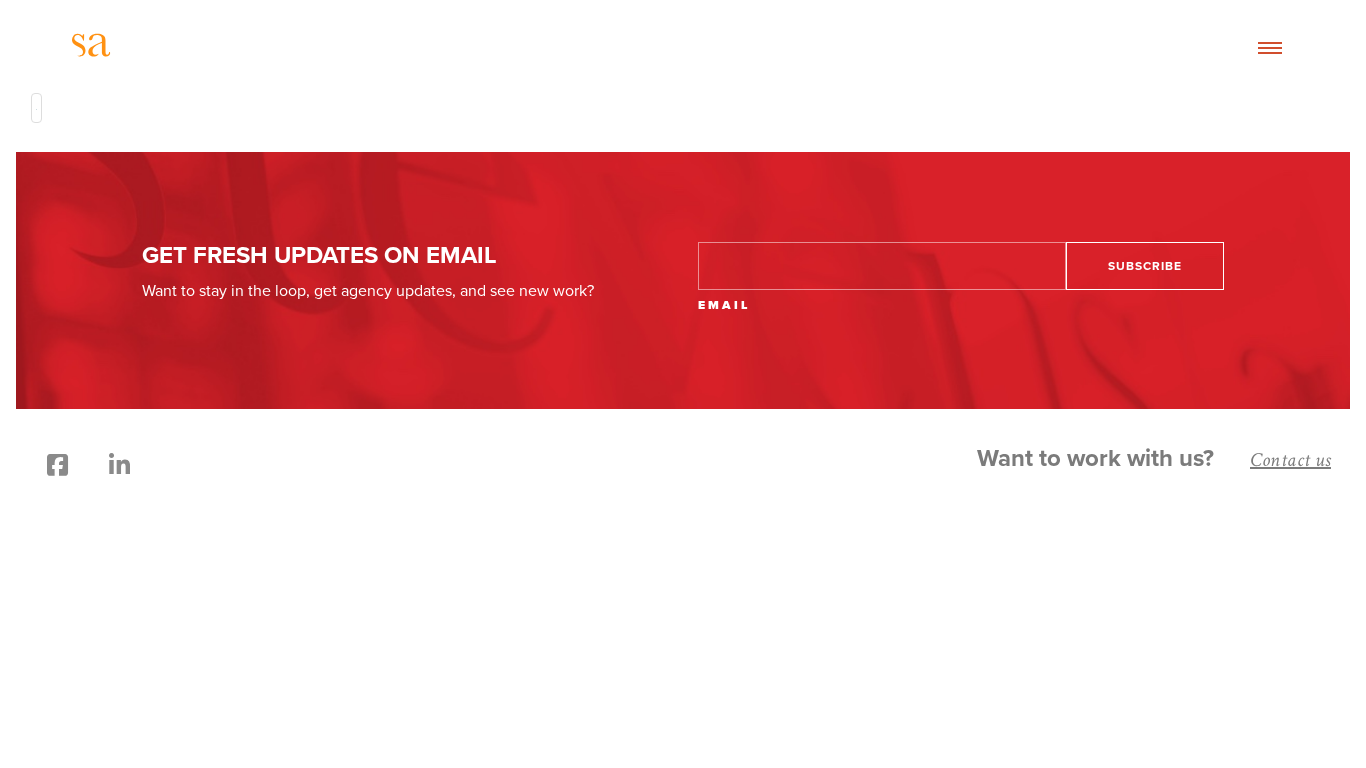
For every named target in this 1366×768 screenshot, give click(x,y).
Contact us (1290, 460)
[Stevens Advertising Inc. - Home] (265, 48)
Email (724, 305)
